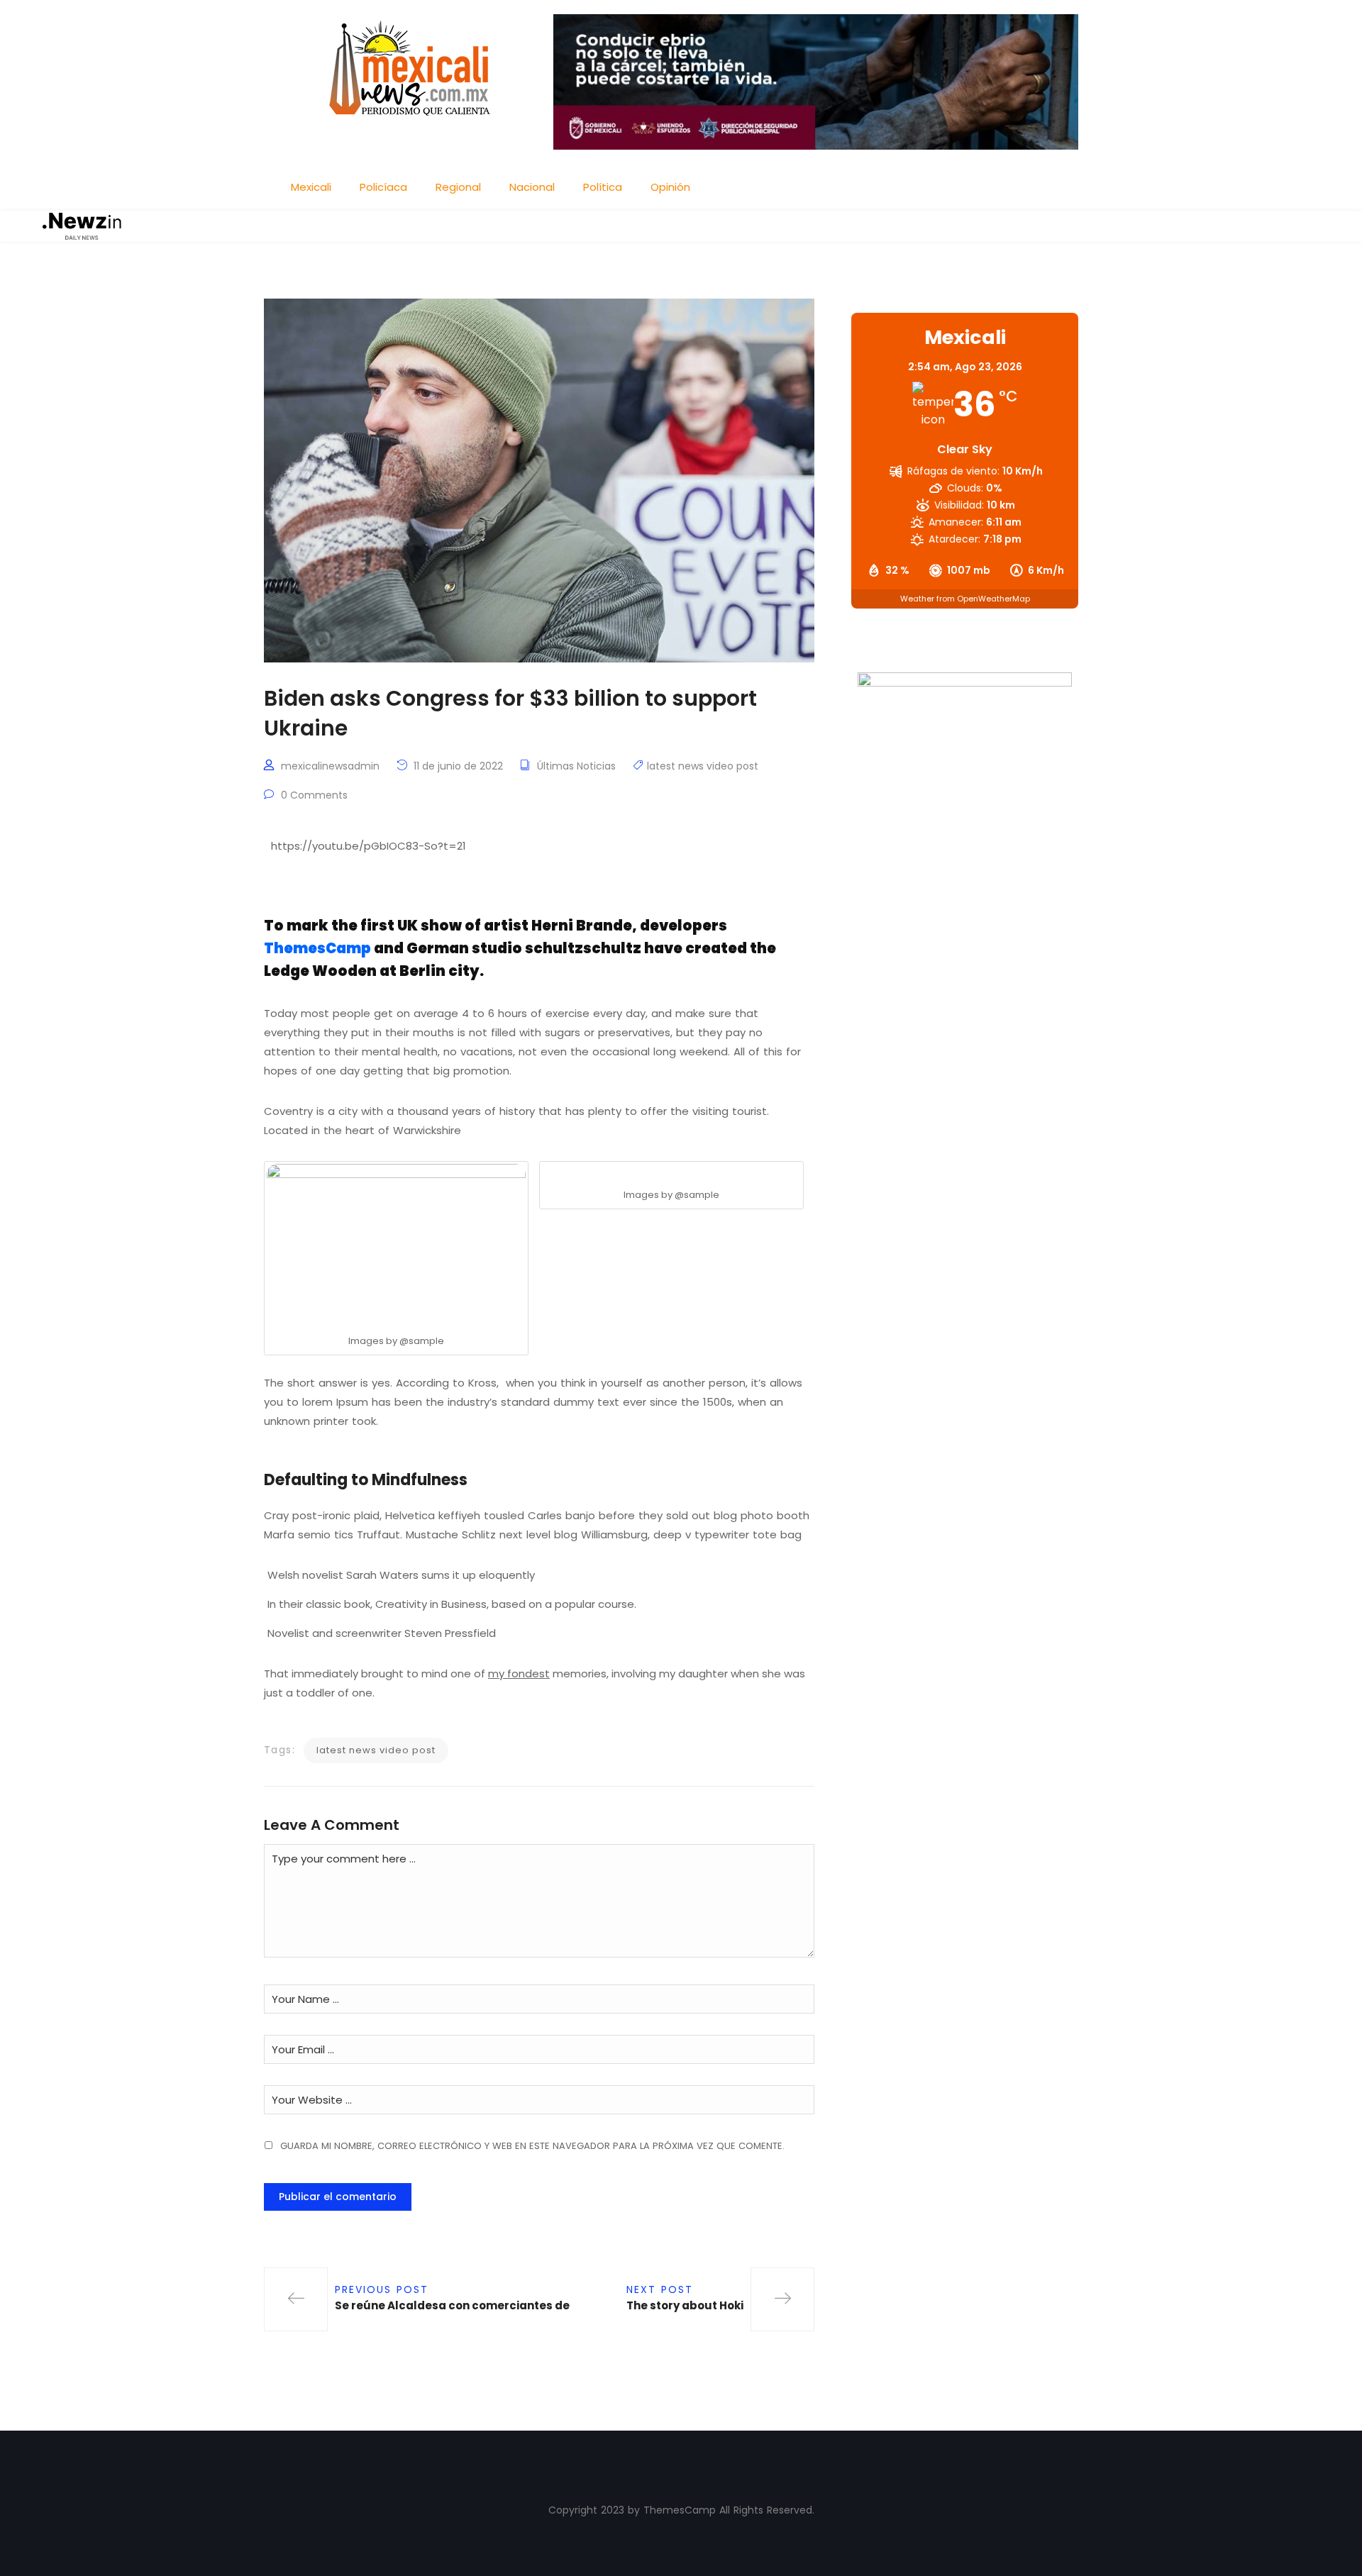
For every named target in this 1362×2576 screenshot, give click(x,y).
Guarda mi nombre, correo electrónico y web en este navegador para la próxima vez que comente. (532, 2146)
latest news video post (703, 766)
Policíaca (383, 187)
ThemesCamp (317, 948)
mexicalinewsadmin (330, 766)
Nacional (532, 187)
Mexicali (311, 187)
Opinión (670, 187)
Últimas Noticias (576, 766)
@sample (422, 1341)
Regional (458, 187)
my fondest (519, 1673)
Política (603, 187)
